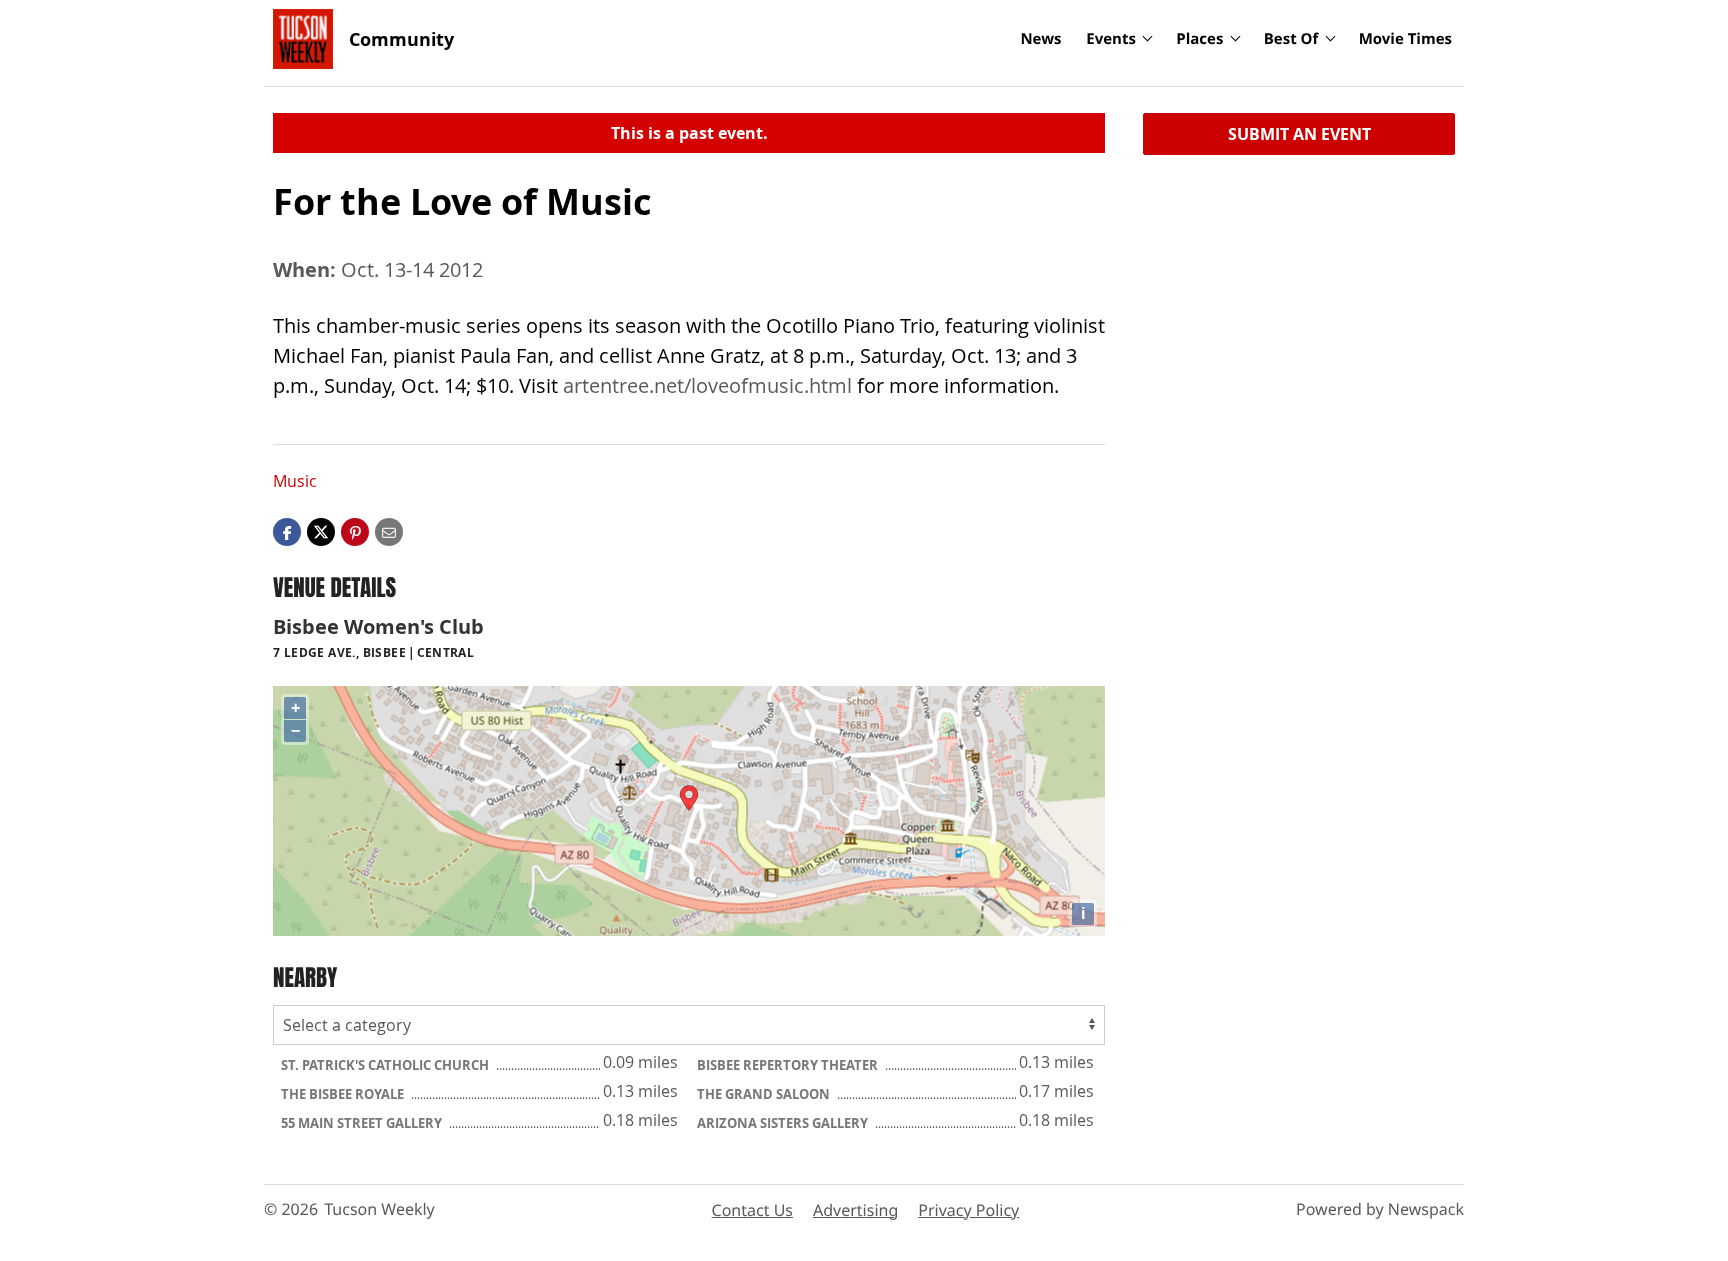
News (1040, 39)
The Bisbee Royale (344, 1094)
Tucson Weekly (379, 1209)
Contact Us (752, 1210)
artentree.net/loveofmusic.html (707, 385)
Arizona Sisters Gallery (784, 1123)
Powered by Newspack (1380, 1209)
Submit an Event (1299, 134)
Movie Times (1405, 39)
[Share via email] (389, 531)
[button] (355, 531)
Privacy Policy (968, 1210)
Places (1199, 39)
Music (295, 481)
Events (1111, 39)
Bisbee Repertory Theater (789, 1065)
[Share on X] (321, 531)
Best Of (1291, 39)
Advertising (855, 1210)
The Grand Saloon (765, 1094)
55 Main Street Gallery (363, 1123)
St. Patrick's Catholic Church (386, 1065)
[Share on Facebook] (287, 531)
